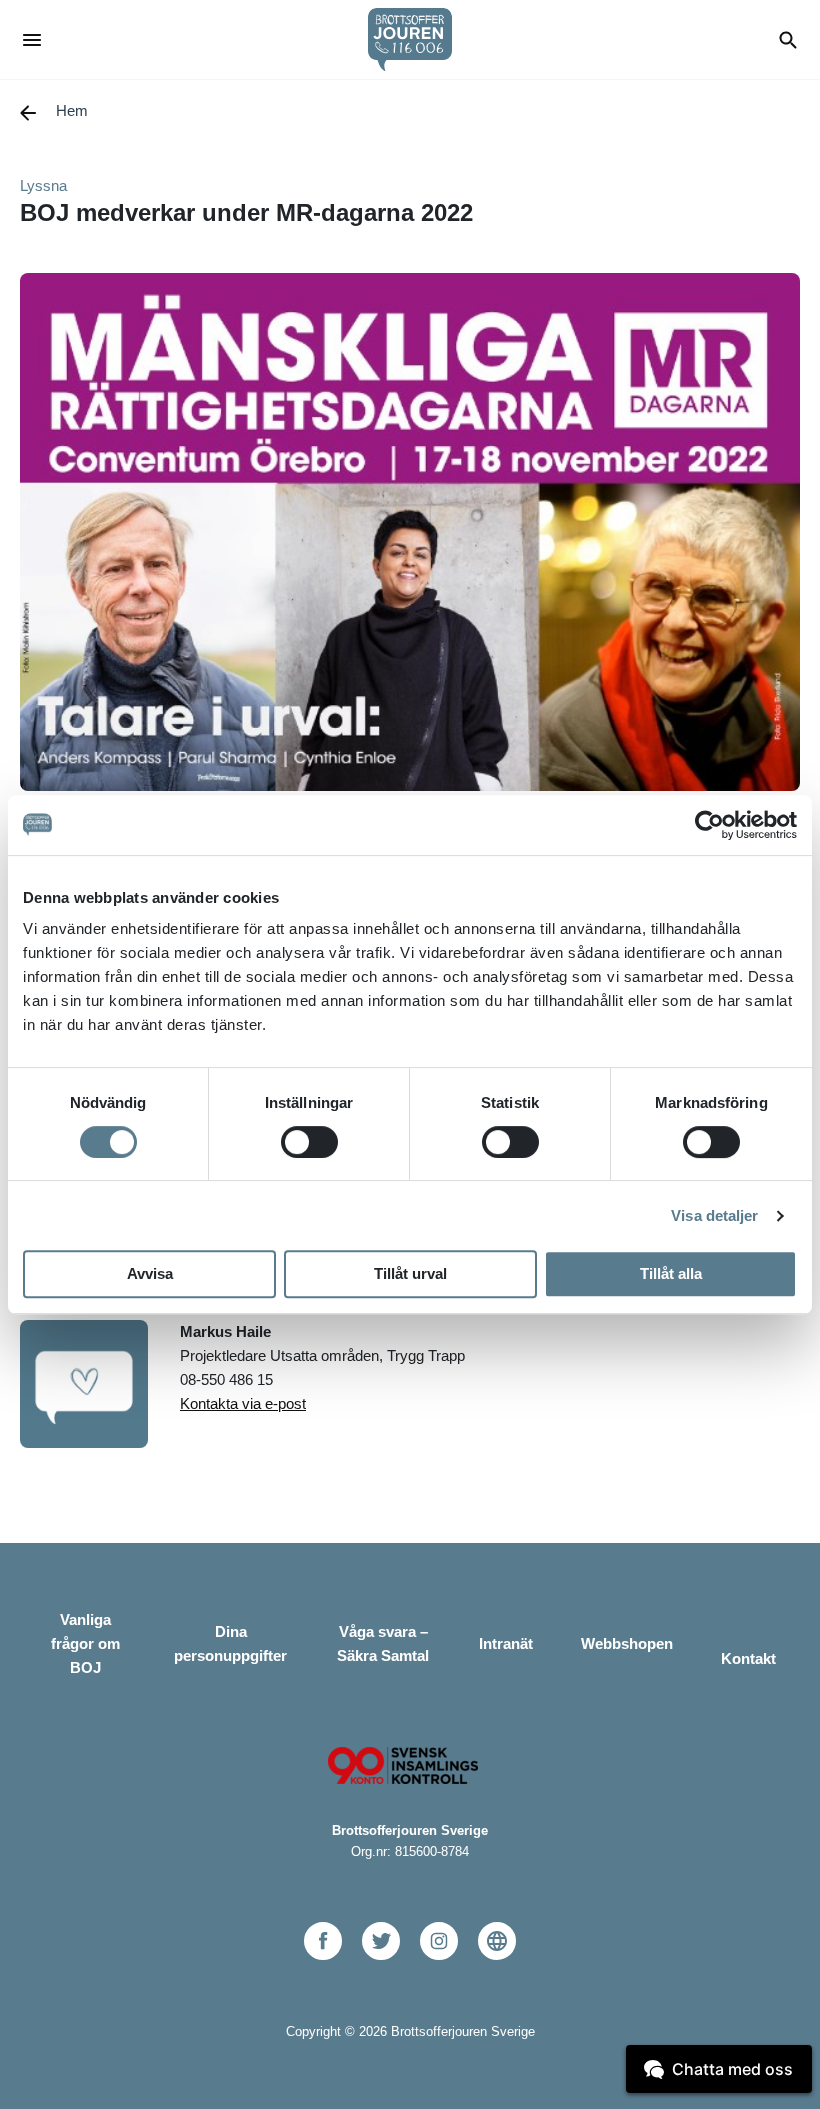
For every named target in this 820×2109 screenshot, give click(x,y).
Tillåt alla (671, 1273)
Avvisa (150, 1273)
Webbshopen (627, 1643)
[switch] (309, 1142)
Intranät (506, 1643)
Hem (72, 110)
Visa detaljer (714, 1215)
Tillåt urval (410, 1273)
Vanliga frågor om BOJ (85, 1643)
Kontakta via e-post (243, 1403)
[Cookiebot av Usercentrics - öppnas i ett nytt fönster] (709, 825)
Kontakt (748, 1658)
